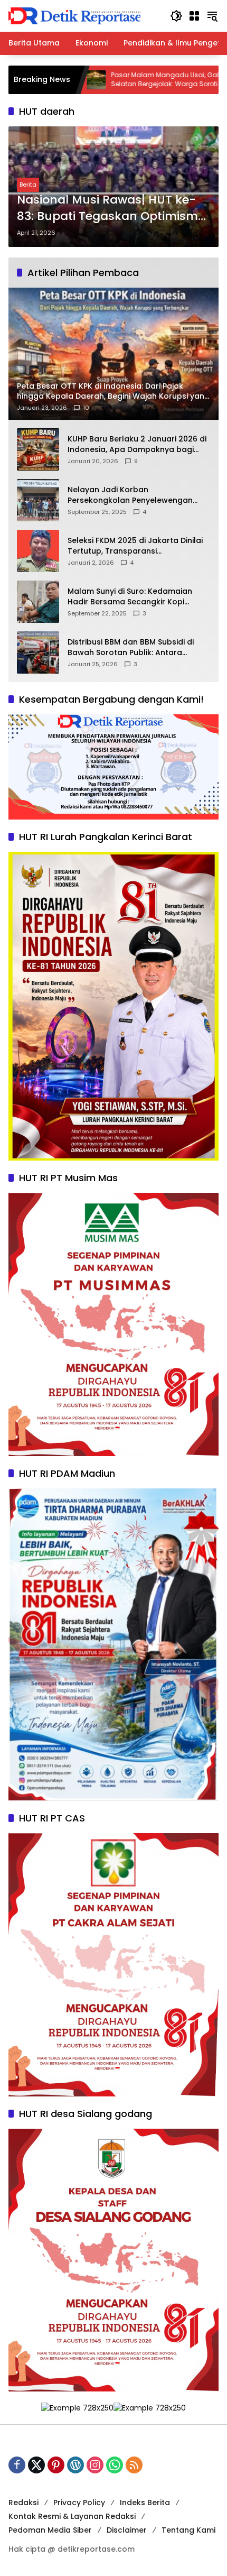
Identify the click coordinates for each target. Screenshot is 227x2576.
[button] (176, 16)
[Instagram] (95, 2465)
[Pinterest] (56, 2465)
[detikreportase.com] (74, 15)
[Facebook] (17, 2465)
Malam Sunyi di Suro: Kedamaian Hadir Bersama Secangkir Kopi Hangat (130, 597)
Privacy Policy (79, 2503)
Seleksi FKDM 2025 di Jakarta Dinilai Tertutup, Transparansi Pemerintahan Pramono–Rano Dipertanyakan (135, 546)
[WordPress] (75, 2465)
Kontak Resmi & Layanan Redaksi (72, 2516)
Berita (28, 185)
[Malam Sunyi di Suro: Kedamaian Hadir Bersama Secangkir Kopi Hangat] (38, 602)
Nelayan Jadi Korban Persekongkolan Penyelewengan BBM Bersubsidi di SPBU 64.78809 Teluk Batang (130, 495)
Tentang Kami (188, 2530)
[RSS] (134, 2465)
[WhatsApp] (115, 2465)
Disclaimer (127, 2530)
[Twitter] (36, 2465)
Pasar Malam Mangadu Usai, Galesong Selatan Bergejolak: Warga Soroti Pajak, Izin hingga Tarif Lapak (107, 80)
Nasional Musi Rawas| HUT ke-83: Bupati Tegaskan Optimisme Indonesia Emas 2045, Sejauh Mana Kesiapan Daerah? (111, 208)
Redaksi (23, 2503)
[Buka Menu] (194, 16)
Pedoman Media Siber (50, 2530)
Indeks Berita (145, 2503)
